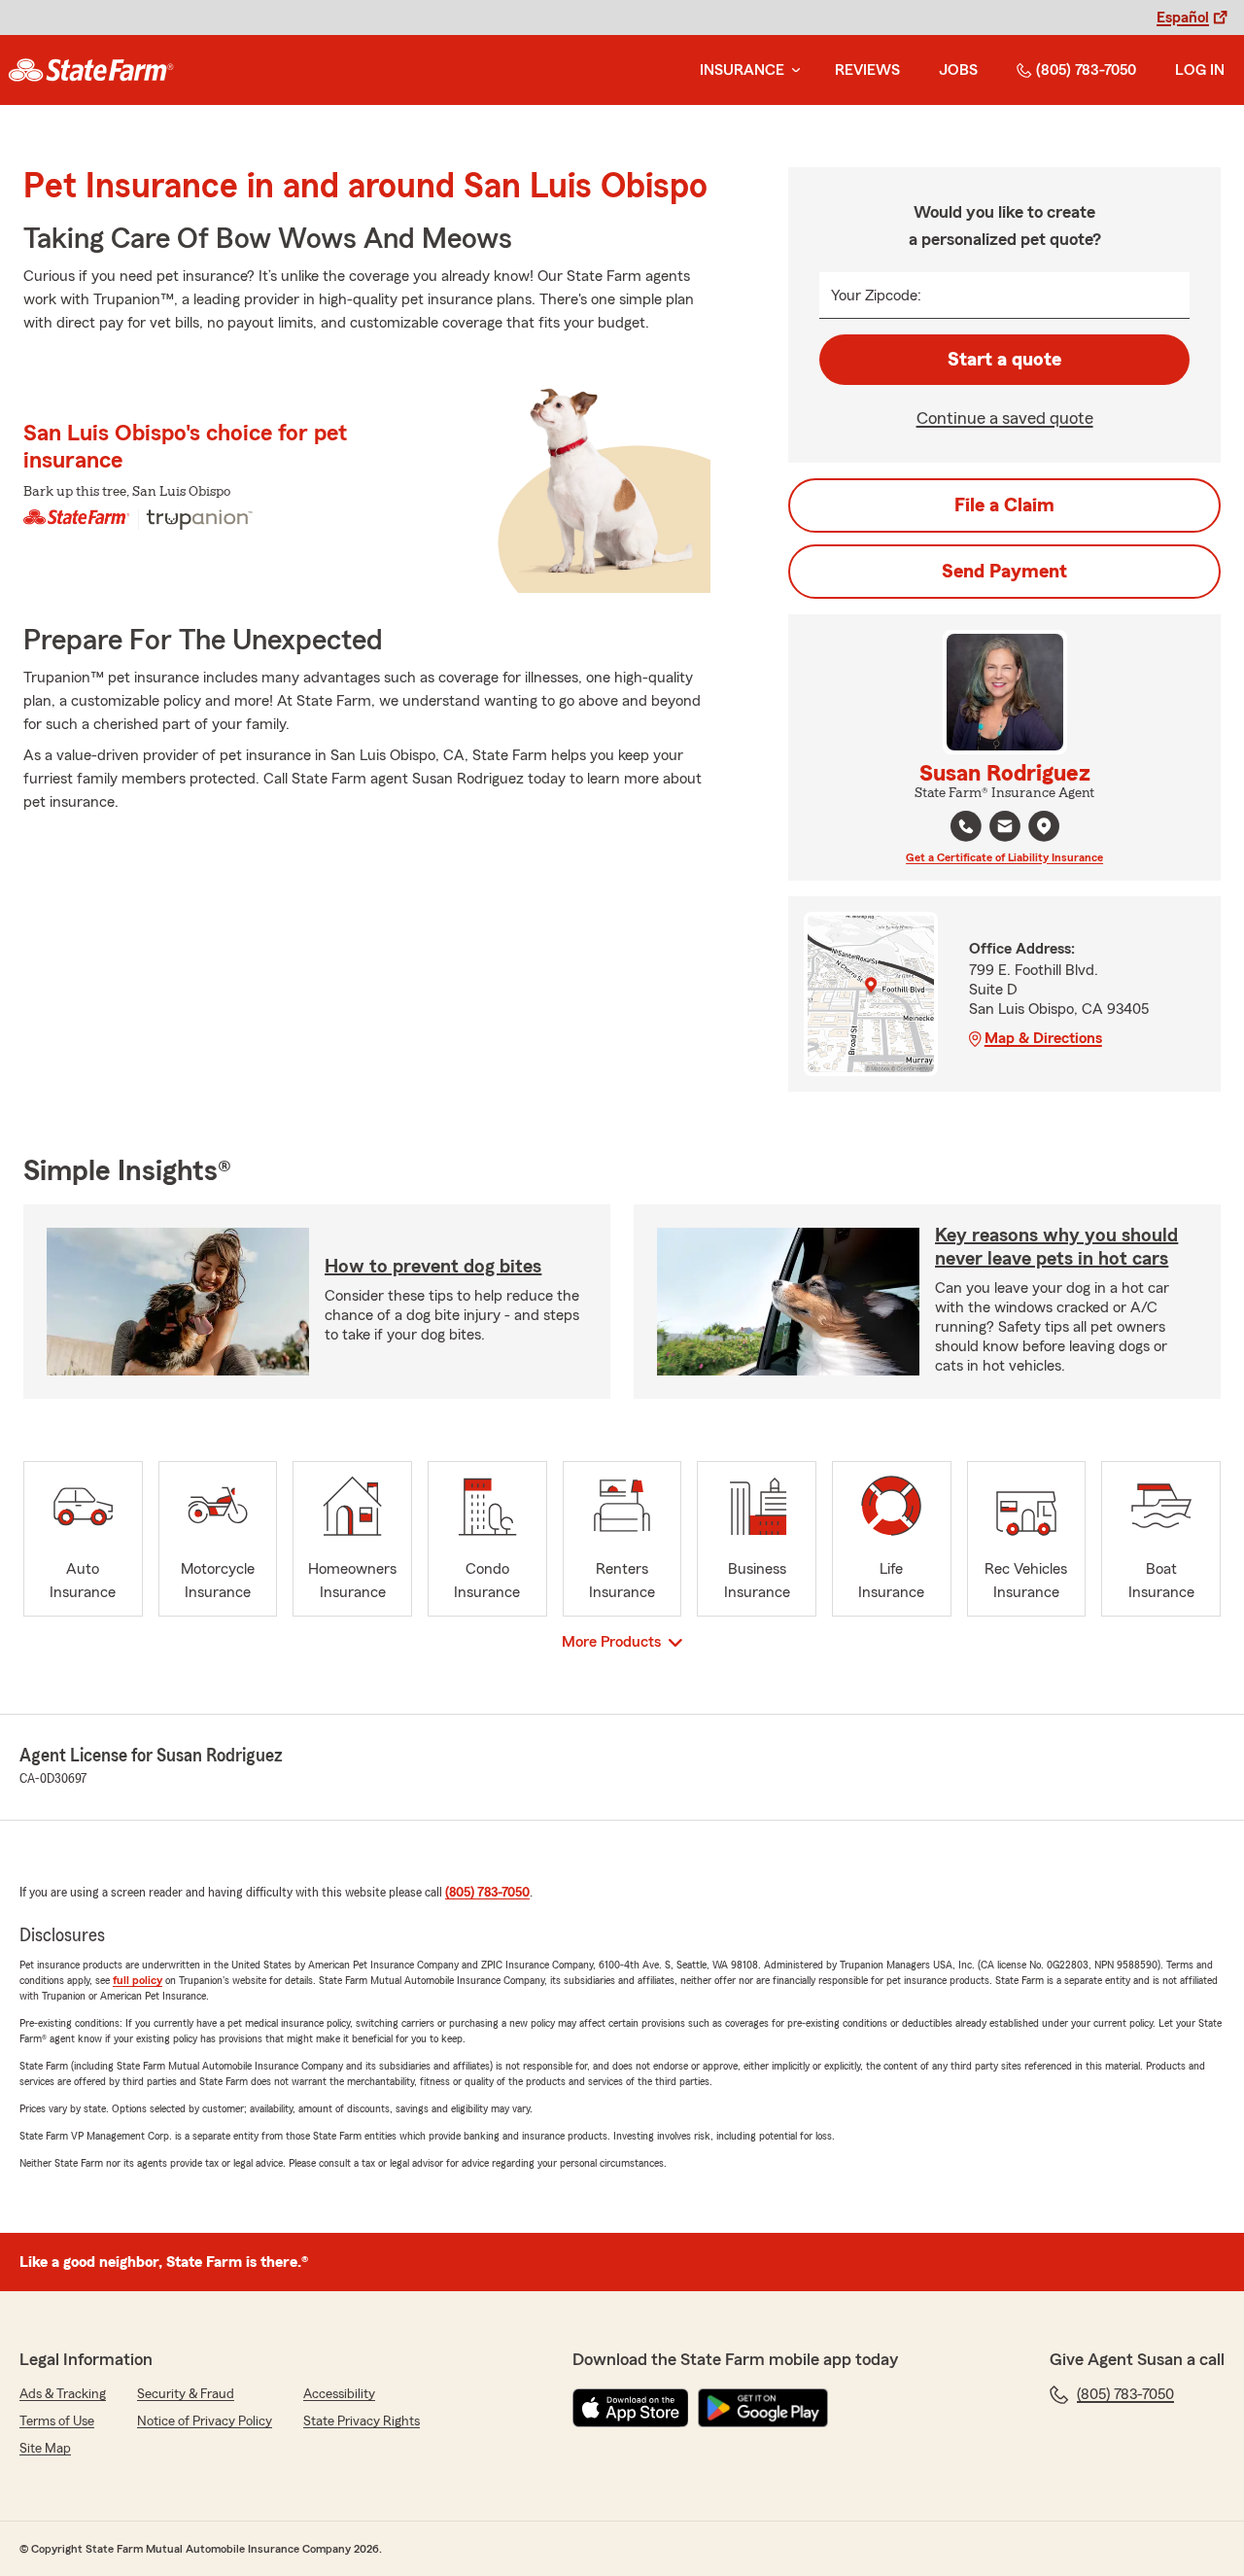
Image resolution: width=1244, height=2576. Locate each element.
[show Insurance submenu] (792, 70)
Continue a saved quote (1005, 418)
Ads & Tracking (63, 2394)
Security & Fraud (186, 2394)
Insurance (742, 70)
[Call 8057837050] (966, 826)
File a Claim (1004, 505)
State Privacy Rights (362, 2421)
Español (1183, 17)
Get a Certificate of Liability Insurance (1004, 857)
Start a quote (1004, 360)
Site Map (45, 2449)
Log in (1200, 70)
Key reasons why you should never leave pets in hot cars (1056, 1247)
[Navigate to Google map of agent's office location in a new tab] (1044, 826)
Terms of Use (57, 2421)
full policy (138, 1980)
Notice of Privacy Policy (205, 2421)
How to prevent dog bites (433, 1267)
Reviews (867, 70)
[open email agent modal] (1005, 829)
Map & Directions (1043, 1038)
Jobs (958, 70)
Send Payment (1004, 572)
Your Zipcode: (876, 296)
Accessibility (339, 2394)
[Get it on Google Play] (763, 2408)
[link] (91, 70)
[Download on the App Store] (631, 2408)
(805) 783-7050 (1086, 70)
